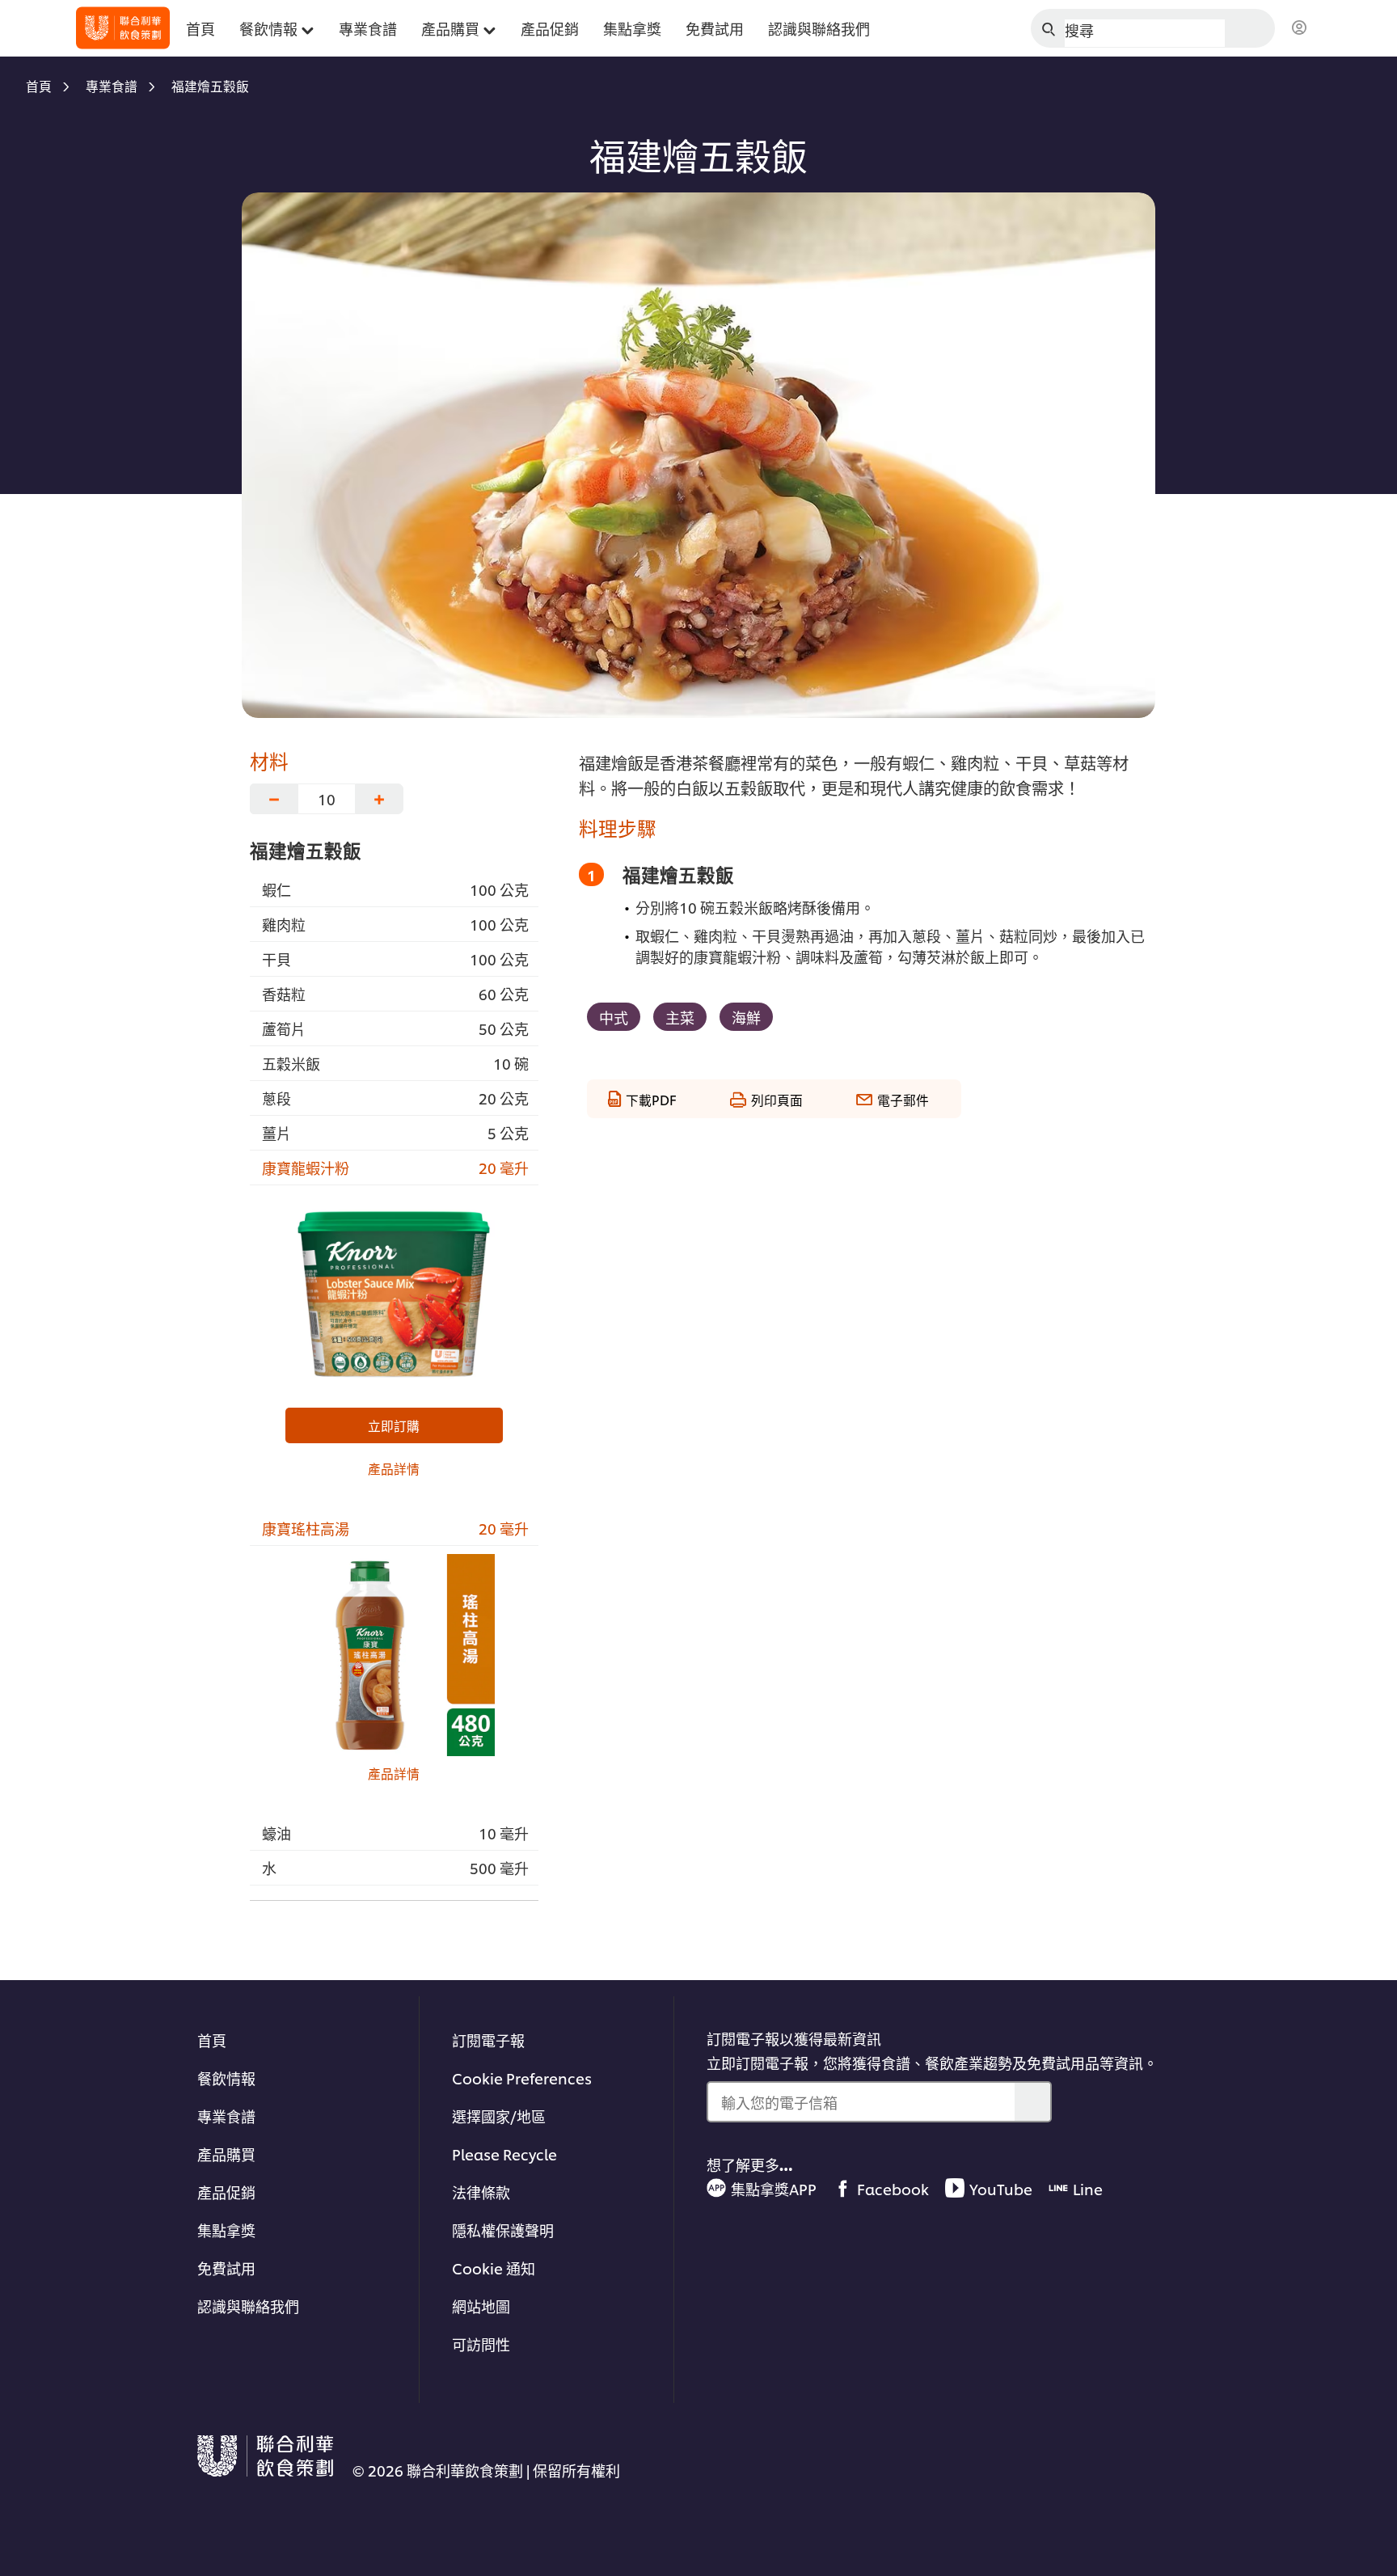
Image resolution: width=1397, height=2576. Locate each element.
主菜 (680, 1017)
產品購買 (226, 2154)
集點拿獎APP (774, 2188)
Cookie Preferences (522, 2078)
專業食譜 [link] (368, 28)
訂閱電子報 (488, 2040)
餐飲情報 (226, 2078)
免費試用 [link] (715, 28)
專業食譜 (226, 2116)
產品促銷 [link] (550, 28)
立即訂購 (394, 1425)
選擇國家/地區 (499, 2116)
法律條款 (481, 2192)
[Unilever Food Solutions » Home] (123, 28)
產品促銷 (226, 2192)
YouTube (1001, 2188)
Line (1088, 2188)
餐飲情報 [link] (268, 28)
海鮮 (746, 1017)
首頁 (212, 2040)
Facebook (893, 2188)
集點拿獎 (226, 2230)
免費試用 (226, 2268)
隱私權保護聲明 (503, 2230)
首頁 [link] (200, 28)
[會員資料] (1299, 28)
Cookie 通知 (494, 2268)
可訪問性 (481, 2344)
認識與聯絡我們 (248, 2306)
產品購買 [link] (450, 28)
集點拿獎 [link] (632, 28)
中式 (614, 1017)
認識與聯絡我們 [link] (819, 28)
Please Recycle (504, 2154)
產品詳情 (394, 1468)
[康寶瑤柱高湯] (394, 1655)
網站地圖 (481, 2306)
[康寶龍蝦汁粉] (394, 1294)
